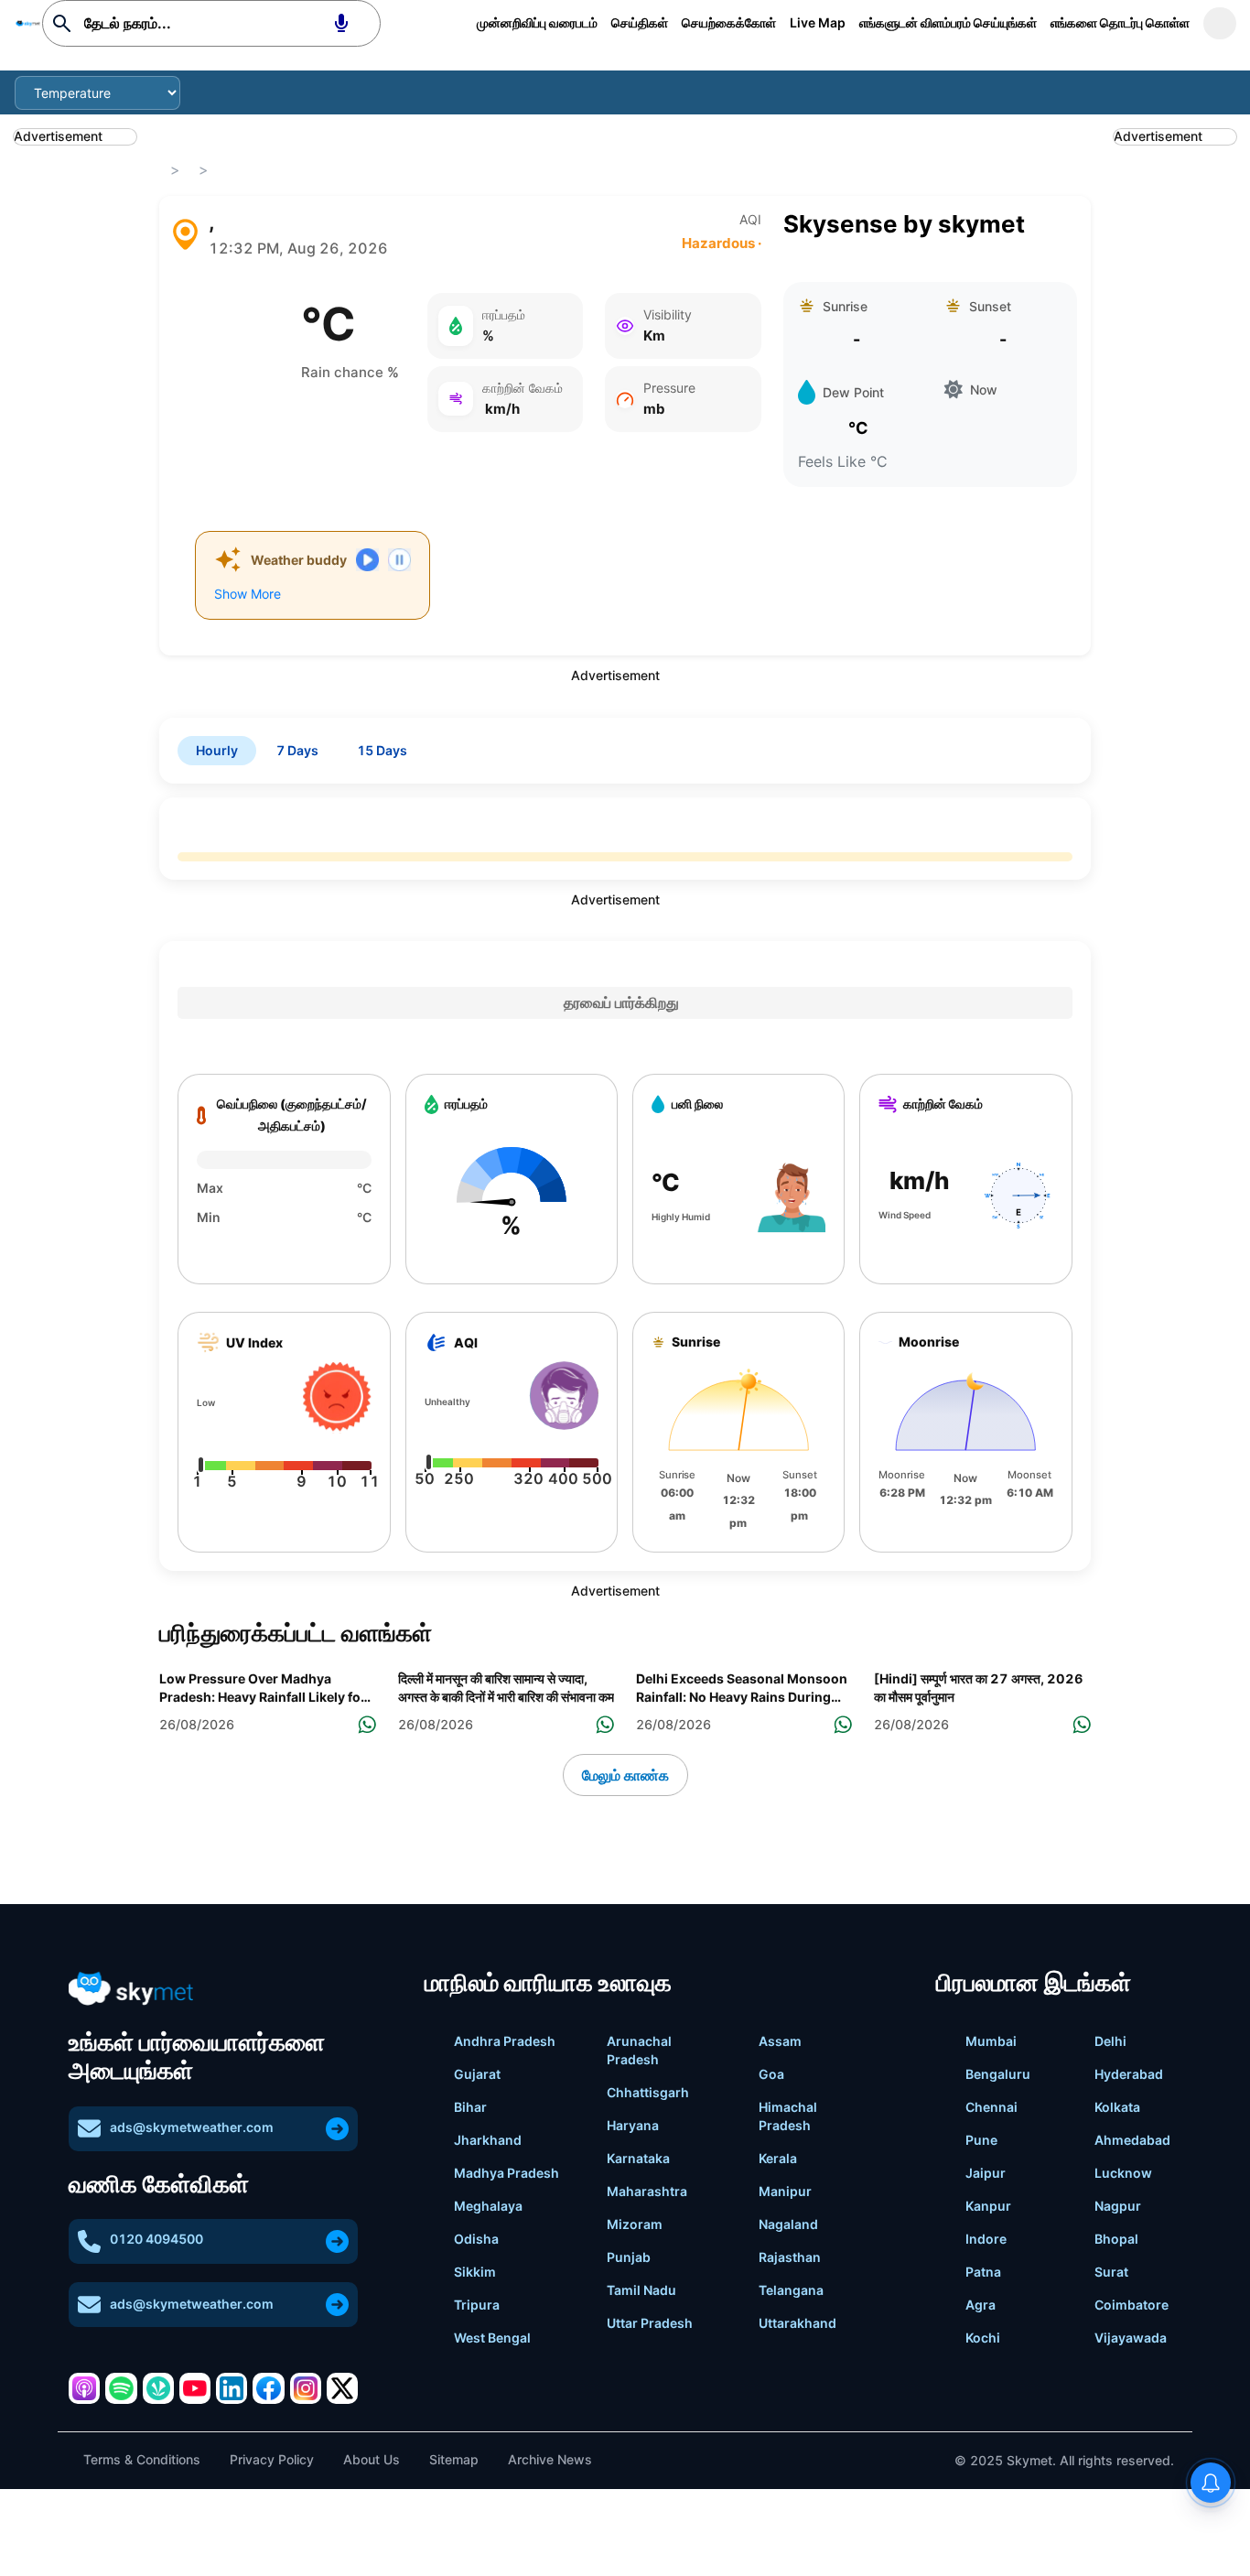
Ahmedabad (1132, 2140)
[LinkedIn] (232, 2388)
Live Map (818, 22)
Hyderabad (1129, 2074)
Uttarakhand (797, 2323)
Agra (981, 2305)
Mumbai (991, 2041)
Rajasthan (790, 2257)
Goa (771, 2074)
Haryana (633, 2125)
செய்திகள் (640, 22)
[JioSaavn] (158, 2388)
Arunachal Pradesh (639, 2050)
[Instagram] (306, 2388)
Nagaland (788, 2224)
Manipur (785, 2191)
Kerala (778, 2158)
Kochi (983, 2338)
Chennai (991, 2107)
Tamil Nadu (641, 2290)
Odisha (476, 2239)
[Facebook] (268, 2388)
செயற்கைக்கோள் (729, 22)
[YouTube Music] (195, 2388)
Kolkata (1117, 2107)
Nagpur (1118, 2206)
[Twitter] (342, 2388)
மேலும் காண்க (625, 1775)
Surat (1111, 2272)
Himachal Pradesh (788, 2116)
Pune (981, 2140)
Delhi (1110, 2041)
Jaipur (986, 2173)
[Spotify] (121, 2388)
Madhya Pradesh (506, 2173)
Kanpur (988, 2206)
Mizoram (635, 2224)
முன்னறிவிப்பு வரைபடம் (537, 22)
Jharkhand (488, 2140)
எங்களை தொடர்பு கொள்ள (1120, 22)
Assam (780, 2041)
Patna (983, 2272)
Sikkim (475, 2272)
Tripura (477, 2305)
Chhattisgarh (648, 2092)
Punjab (629, 2257)
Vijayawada (1131, 2338)
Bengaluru (998, 2074)
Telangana (791, 2290)
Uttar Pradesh (650, 2323)
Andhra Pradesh (505, 2041)
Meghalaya (488, 2206)
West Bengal (492, 2338)
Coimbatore (1131, 2305)
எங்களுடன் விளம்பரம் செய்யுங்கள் (948, 22)
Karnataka (638, 2158)
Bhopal (1116, 2239)
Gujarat (477, 2074)
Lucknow (1123, 2173)
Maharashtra (647, 2191)
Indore (986, 2239)
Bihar (470, 2107)
